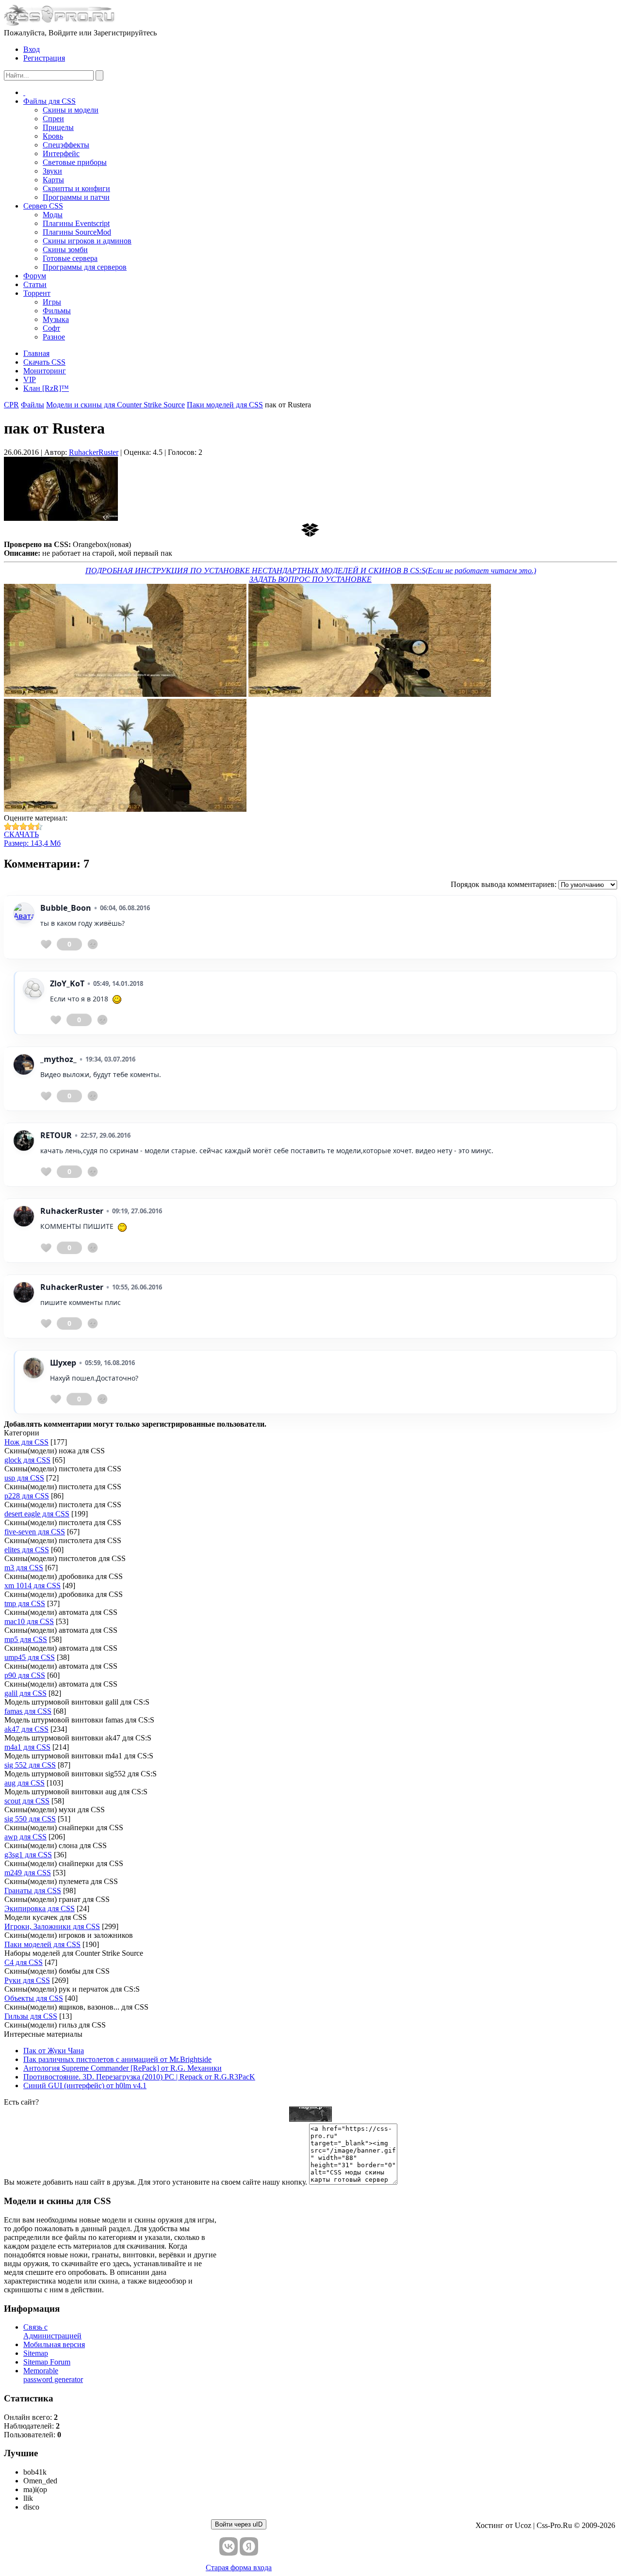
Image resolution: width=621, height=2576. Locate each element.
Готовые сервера (70, 258)
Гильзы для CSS (31, 2016)
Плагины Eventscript (76, 223)
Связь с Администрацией (52, 2331)
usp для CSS (24, 1478)
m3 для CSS (24, 1568)
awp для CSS (25, 1837)
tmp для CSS (25, 1603)
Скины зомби (65, 250)
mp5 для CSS (26, 1639)
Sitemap (36, 2353)
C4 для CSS (24, 1962)
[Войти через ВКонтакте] (229, 2546)
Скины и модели (71, 110)
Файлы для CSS (49, 101)
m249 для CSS (28, 1873)
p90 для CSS (25, 1675)
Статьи (35, 284)
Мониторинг (45, 371)
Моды (53, 215)
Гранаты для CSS (33, 1891)
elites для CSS (27, 1550)
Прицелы (58, 127)
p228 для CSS (27, 1496)
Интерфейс (61, 153)
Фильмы (57, 311)
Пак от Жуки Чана (54, 2051)
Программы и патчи (76, 197)
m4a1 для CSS (27, 1747)
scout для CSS (27, 1801)
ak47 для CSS (26, 1729)
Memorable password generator (53, 2375)
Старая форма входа (239, 2568)
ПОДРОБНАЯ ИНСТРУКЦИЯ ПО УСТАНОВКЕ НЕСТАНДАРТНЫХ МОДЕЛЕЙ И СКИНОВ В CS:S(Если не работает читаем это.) (311, 571)
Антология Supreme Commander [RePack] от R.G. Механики (123, 2068)
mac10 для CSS (29, 1621)
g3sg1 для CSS (28, 1855)
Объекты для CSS (34, 1998)
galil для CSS (25, 1693)
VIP (30, 379)
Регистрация (44, 58)
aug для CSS (25, 1783)
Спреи (53, 119)
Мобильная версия (54, 2344)
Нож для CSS (26, 1442)
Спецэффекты (66, 145)
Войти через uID (239, 2524)
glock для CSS (27, 1460)
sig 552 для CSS (30, 1765)
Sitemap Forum (47, 2362)
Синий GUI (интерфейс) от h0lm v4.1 (85, 2085)
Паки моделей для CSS (42, 1944)
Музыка (56, 319)
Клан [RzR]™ (46, 388)
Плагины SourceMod (77, 232)
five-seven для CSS (35, 1532)
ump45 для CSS (30, 1657)
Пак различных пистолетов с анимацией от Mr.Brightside (117, 2059)
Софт (51, 328)
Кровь (53, 136)
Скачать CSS (44, 362)
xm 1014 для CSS (33, 1586)
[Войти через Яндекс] (249, 2546)
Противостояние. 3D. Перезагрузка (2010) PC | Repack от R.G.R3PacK (139, 2077)
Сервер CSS (43, 206)
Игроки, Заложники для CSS (52, 1926)
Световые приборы (75, 162)
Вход (32, 49)
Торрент (37, 293)
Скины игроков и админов (87, 241)
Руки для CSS (27, 1980)
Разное (54, 337)
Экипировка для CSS (40, 1908)
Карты (53, 180)
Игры (52, 302)
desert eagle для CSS (37, 1514)
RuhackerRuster (94, 452)
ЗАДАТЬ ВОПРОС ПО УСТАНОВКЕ (310, 579)
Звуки (52, 171)
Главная (36, 353)
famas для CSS (28, 1711)
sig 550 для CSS (30, 1819)
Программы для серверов (85, 267)
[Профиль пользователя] (24, 913)
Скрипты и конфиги (76, 188)
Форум (35, 276)
